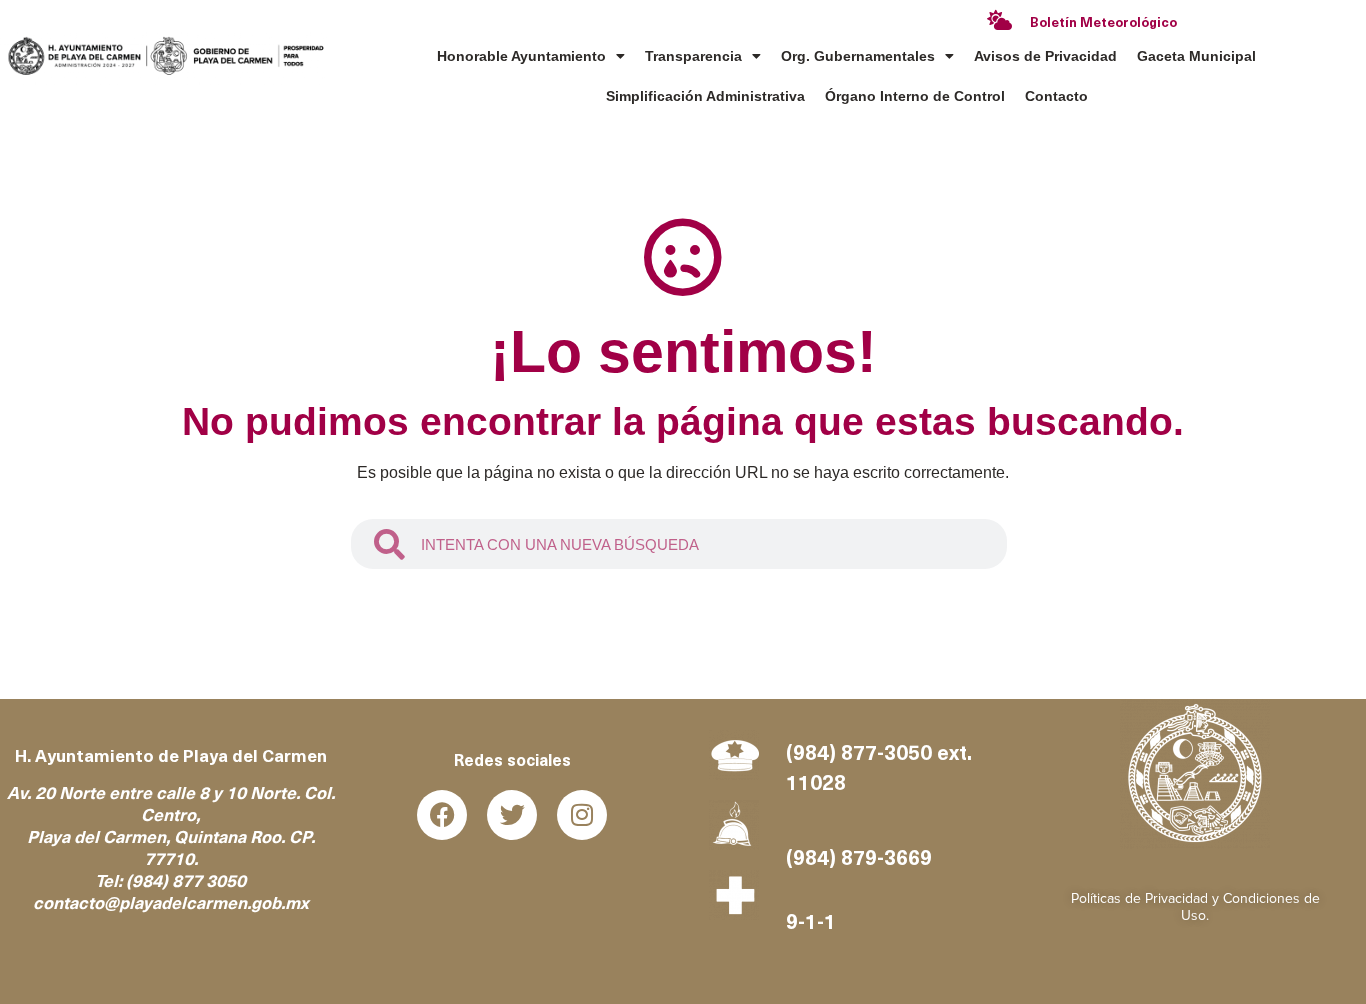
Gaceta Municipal (1196, 56)
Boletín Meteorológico (1103, 23)
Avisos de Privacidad (1045, 56)
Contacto (1056, 96)
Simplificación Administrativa (705, 96)
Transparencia (693, 56)
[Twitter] (512, 815)
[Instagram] (582, 815)
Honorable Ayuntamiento (521, 56)
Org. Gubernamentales (858, 56)
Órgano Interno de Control (915, 96)
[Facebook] (442, 815)
